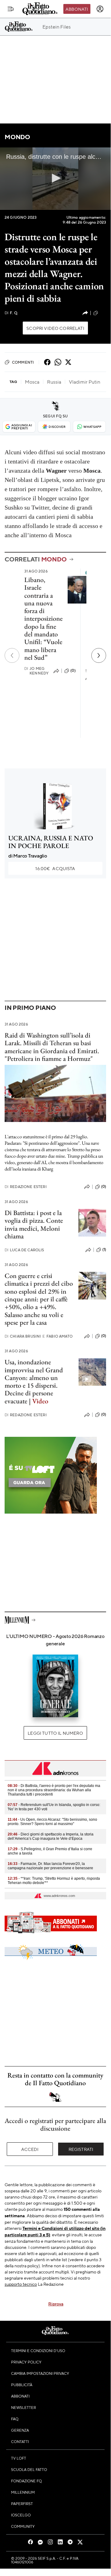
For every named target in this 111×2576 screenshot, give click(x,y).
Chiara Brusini (23, 1336)
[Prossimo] (99, 655)
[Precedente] (12, 655)
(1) (104, 1249)
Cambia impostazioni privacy (40, 2373)
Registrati (81, 2149)
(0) (73, 670)
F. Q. (11, 313)
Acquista (55, 868)
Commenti (23, 362)
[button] (55, 178)
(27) (103, 313)
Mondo (17, 137)
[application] (55, 179)
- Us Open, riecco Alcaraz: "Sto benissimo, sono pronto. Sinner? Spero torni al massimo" (52, 1822)
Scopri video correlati (55, 328)
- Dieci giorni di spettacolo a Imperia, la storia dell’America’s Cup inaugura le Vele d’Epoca (51, 1836)
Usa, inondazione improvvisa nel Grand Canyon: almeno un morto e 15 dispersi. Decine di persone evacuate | (34, 1381)
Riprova (56, 2304)
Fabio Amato (57, 1336)
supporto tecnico (21, 2284)
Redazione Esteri (26, 1187)
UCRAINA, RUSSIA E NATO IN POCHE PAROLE (51, 842)
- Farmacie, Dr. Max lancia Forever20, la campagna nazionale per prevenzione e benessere (50, 1866)
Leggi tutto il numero (55, 1733)
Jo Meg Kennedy (36, 671)
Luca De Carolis (24, 1250)
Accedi (30, 2149)
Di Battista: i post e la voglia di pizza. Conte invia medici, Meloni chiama (34, 1224)
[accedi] (100, 9)
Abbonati (77, 9)
